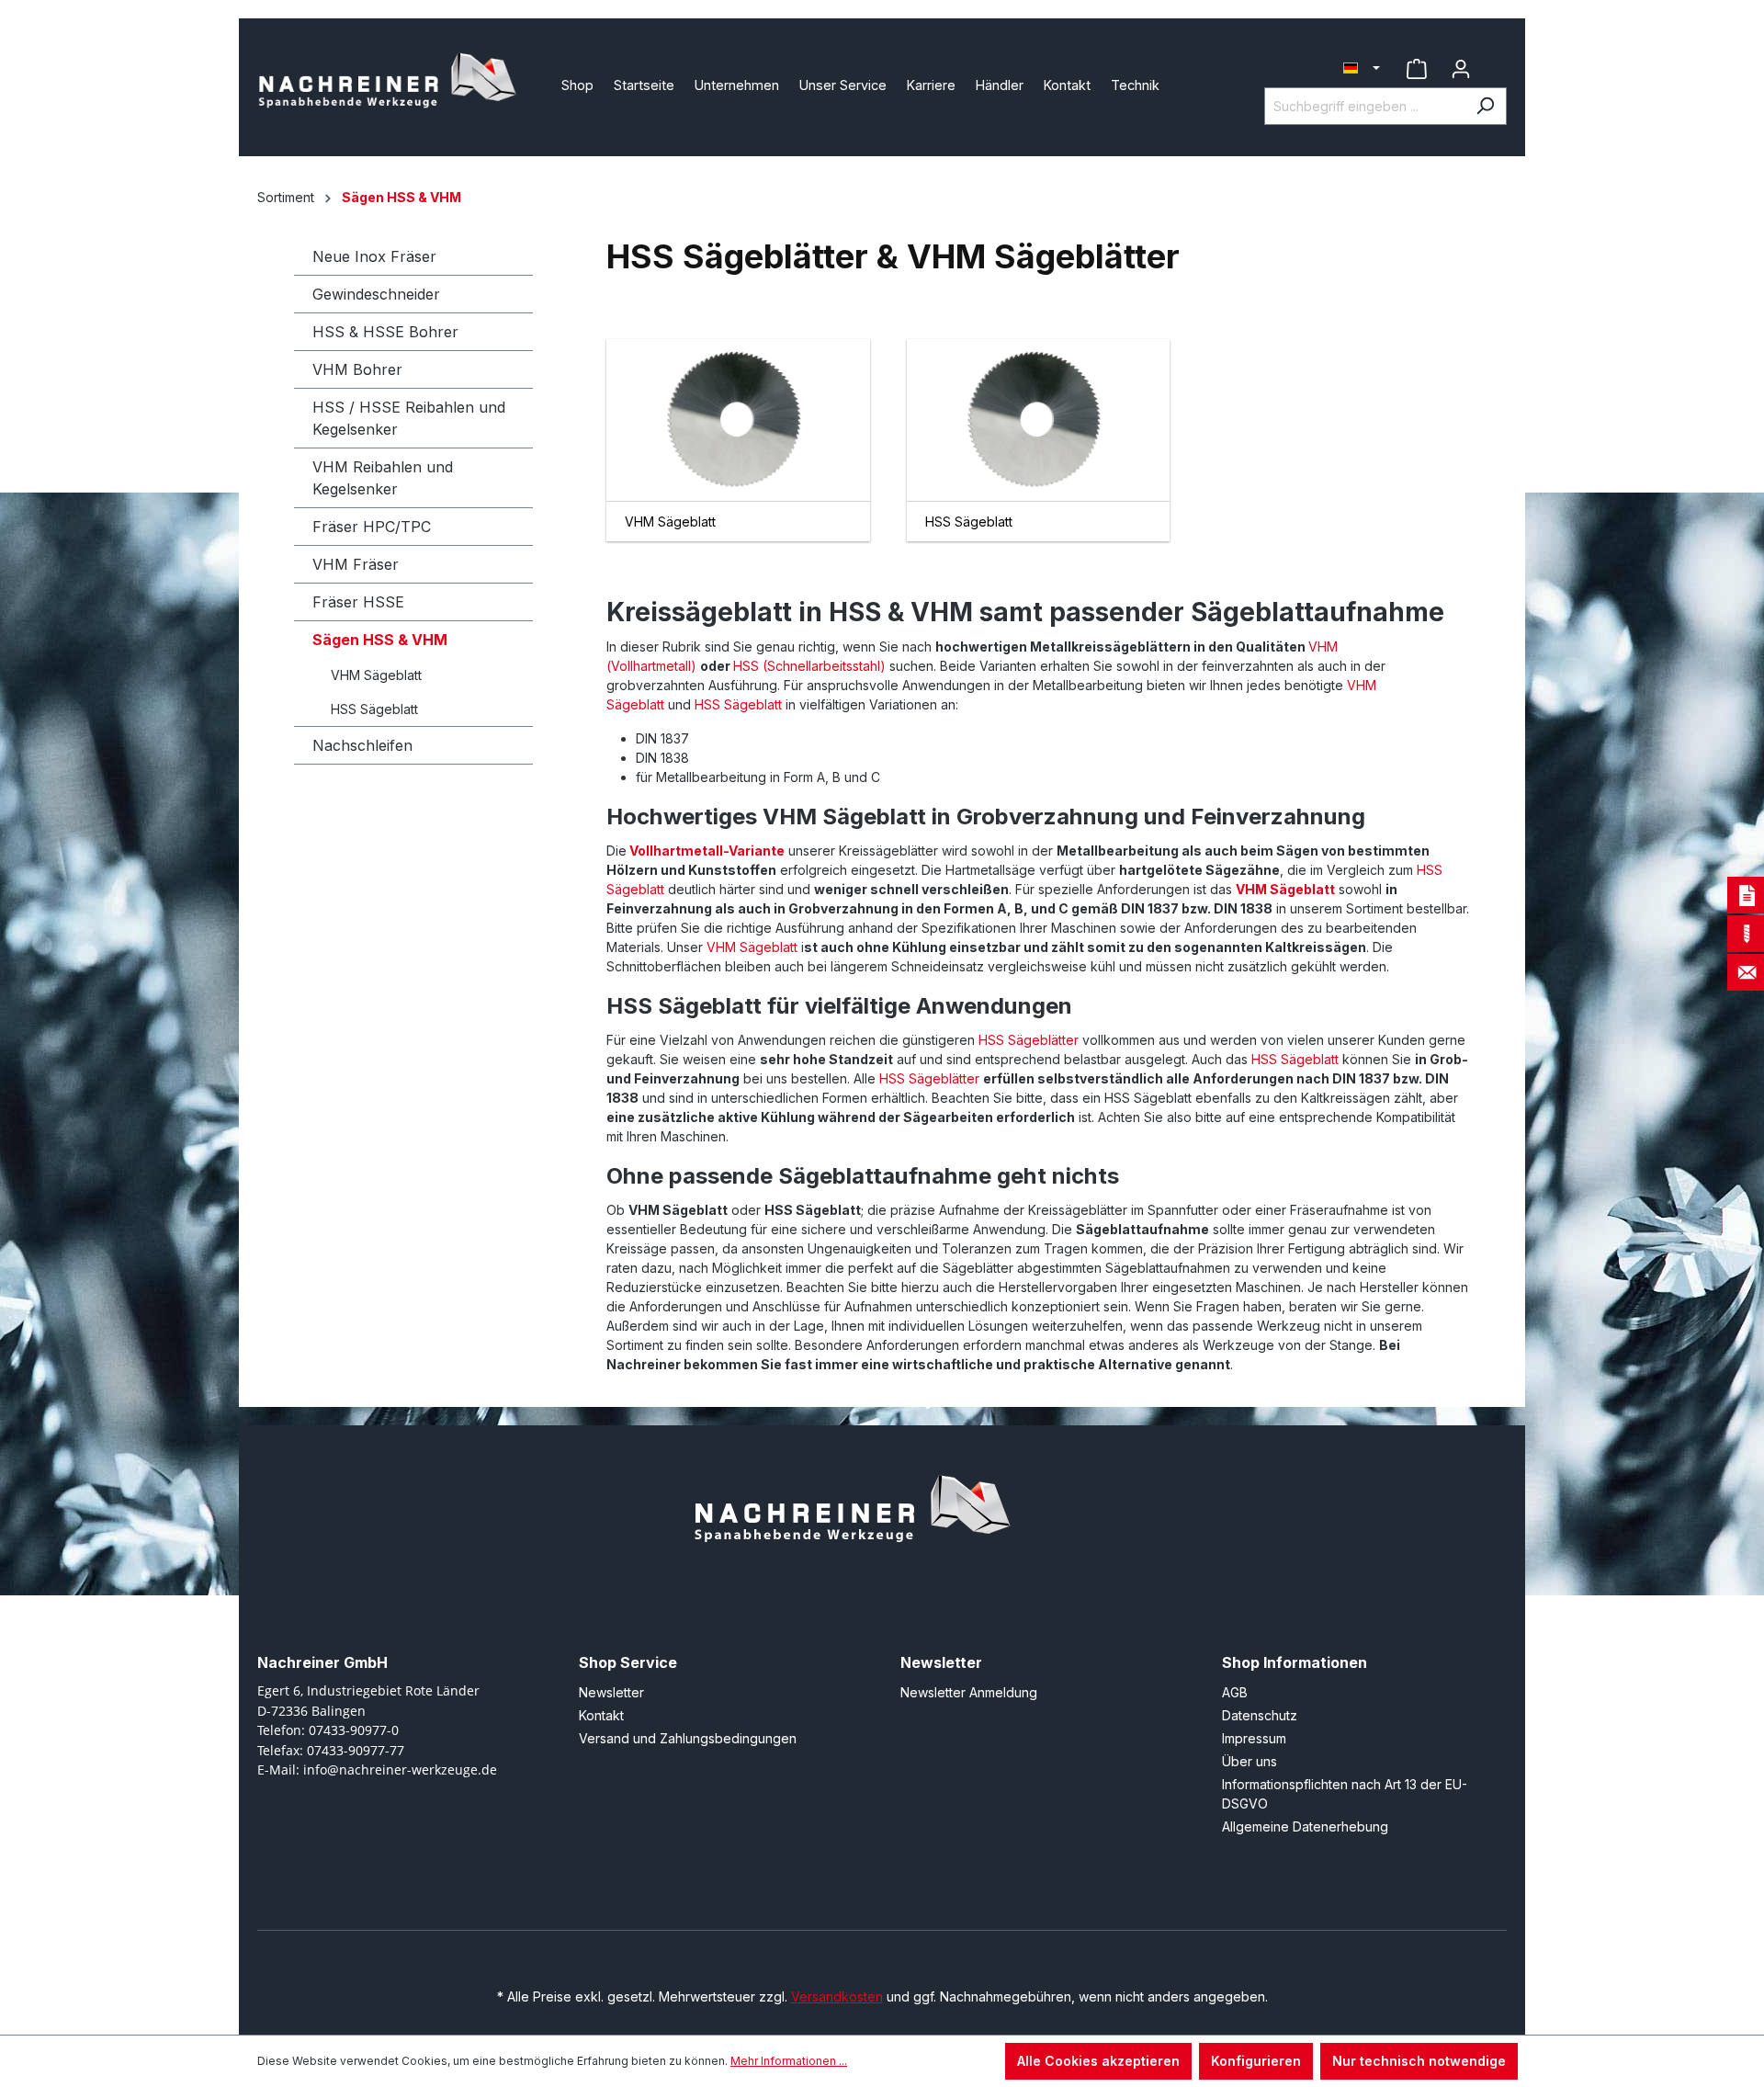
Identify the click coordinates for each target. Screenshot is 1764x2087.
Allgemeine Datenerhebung (1305, 1826)
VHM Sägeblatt (376, 675)
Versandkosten (837, 1996)
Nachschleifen (362, 745)
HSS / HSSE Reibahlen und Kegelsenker (409, 418)
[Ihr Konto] (1461, 69)
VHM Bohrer (357, 369)
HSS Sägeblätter (1029, 1040)
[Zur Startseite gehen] (395, 83)
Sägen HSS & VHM (380, 640)
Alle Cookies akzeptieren (1098, 2061)
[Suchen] (1485, 106)
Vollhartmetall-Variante (707, 851)
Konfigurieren (1256, 2061)
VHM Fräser (356, 564)
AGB (1235, 1692)
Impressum (1254, 1738)
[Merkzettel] (1417, 69)
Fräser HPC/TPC (372, 527)
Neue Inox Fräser (374, 256)
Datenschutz (1260, 1715)
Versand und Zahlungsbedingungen (688, 1738)
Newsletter (611, 1692)
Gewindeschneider (376, 294)
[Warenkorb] (1495, 62)
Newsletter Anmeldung (969, 1692)
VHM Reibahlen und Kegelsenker (383, 478)
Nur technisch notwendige (1419, 2061)
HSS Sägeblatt (374, 709)
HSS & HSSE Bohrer (385, 332)
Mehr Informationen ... (789, 2061)
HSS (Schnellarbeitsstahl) (809, 666)
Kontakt (601, 1715)
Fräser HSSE (358, 602)
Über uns (1249, 1761)
